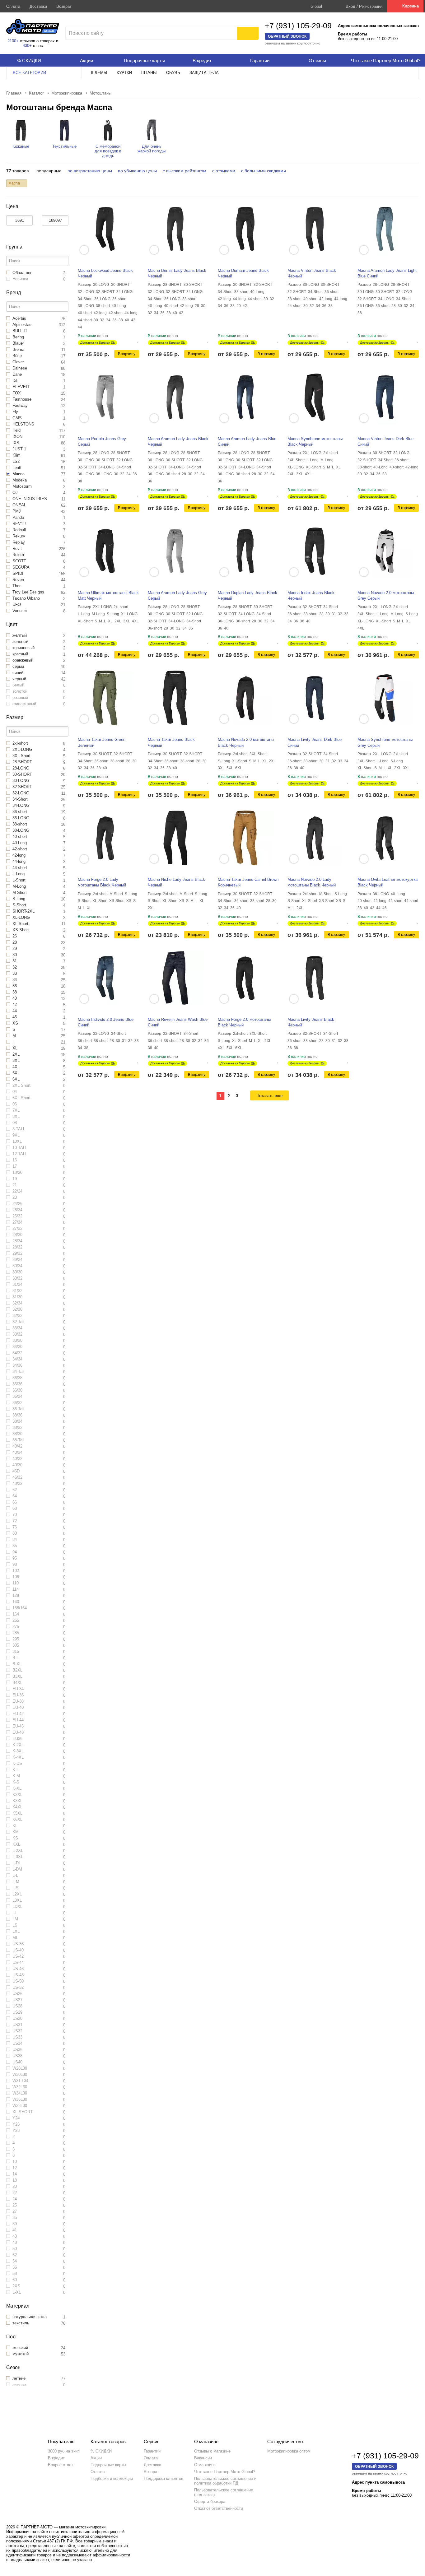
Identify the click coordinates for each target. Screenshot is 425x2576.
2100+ (13, 41)
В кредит (56, 2458)
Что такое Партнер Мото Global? (225, 2472)
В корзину (127, 354)
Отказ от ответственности (219, 2508)
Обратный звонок (287, 36)
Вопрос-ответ (61, 2465)
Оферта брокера (210, 2502)
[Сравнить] (133, 340)
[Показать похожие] (84, 250)
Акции (96, 2458)
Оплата (13, 6)
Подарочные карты (108, 2465)
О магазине (205, 2465)
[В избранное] (138, 340)
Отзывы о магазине (212, 2451)
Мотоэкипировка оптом (289, 2451)
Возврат (64, 6)
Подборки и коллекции (112, 2478)
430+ (27, 46)
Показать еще (269, 1096)
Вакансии (203, 2458)
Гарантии (152, 2451)
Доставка (38, 6)
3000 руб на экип (64, 2451)
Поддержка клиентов (163, 2478)
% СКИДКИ (101, 2451)
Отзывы (98, 2472)
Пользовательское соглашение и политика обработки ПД (225, 2481)
